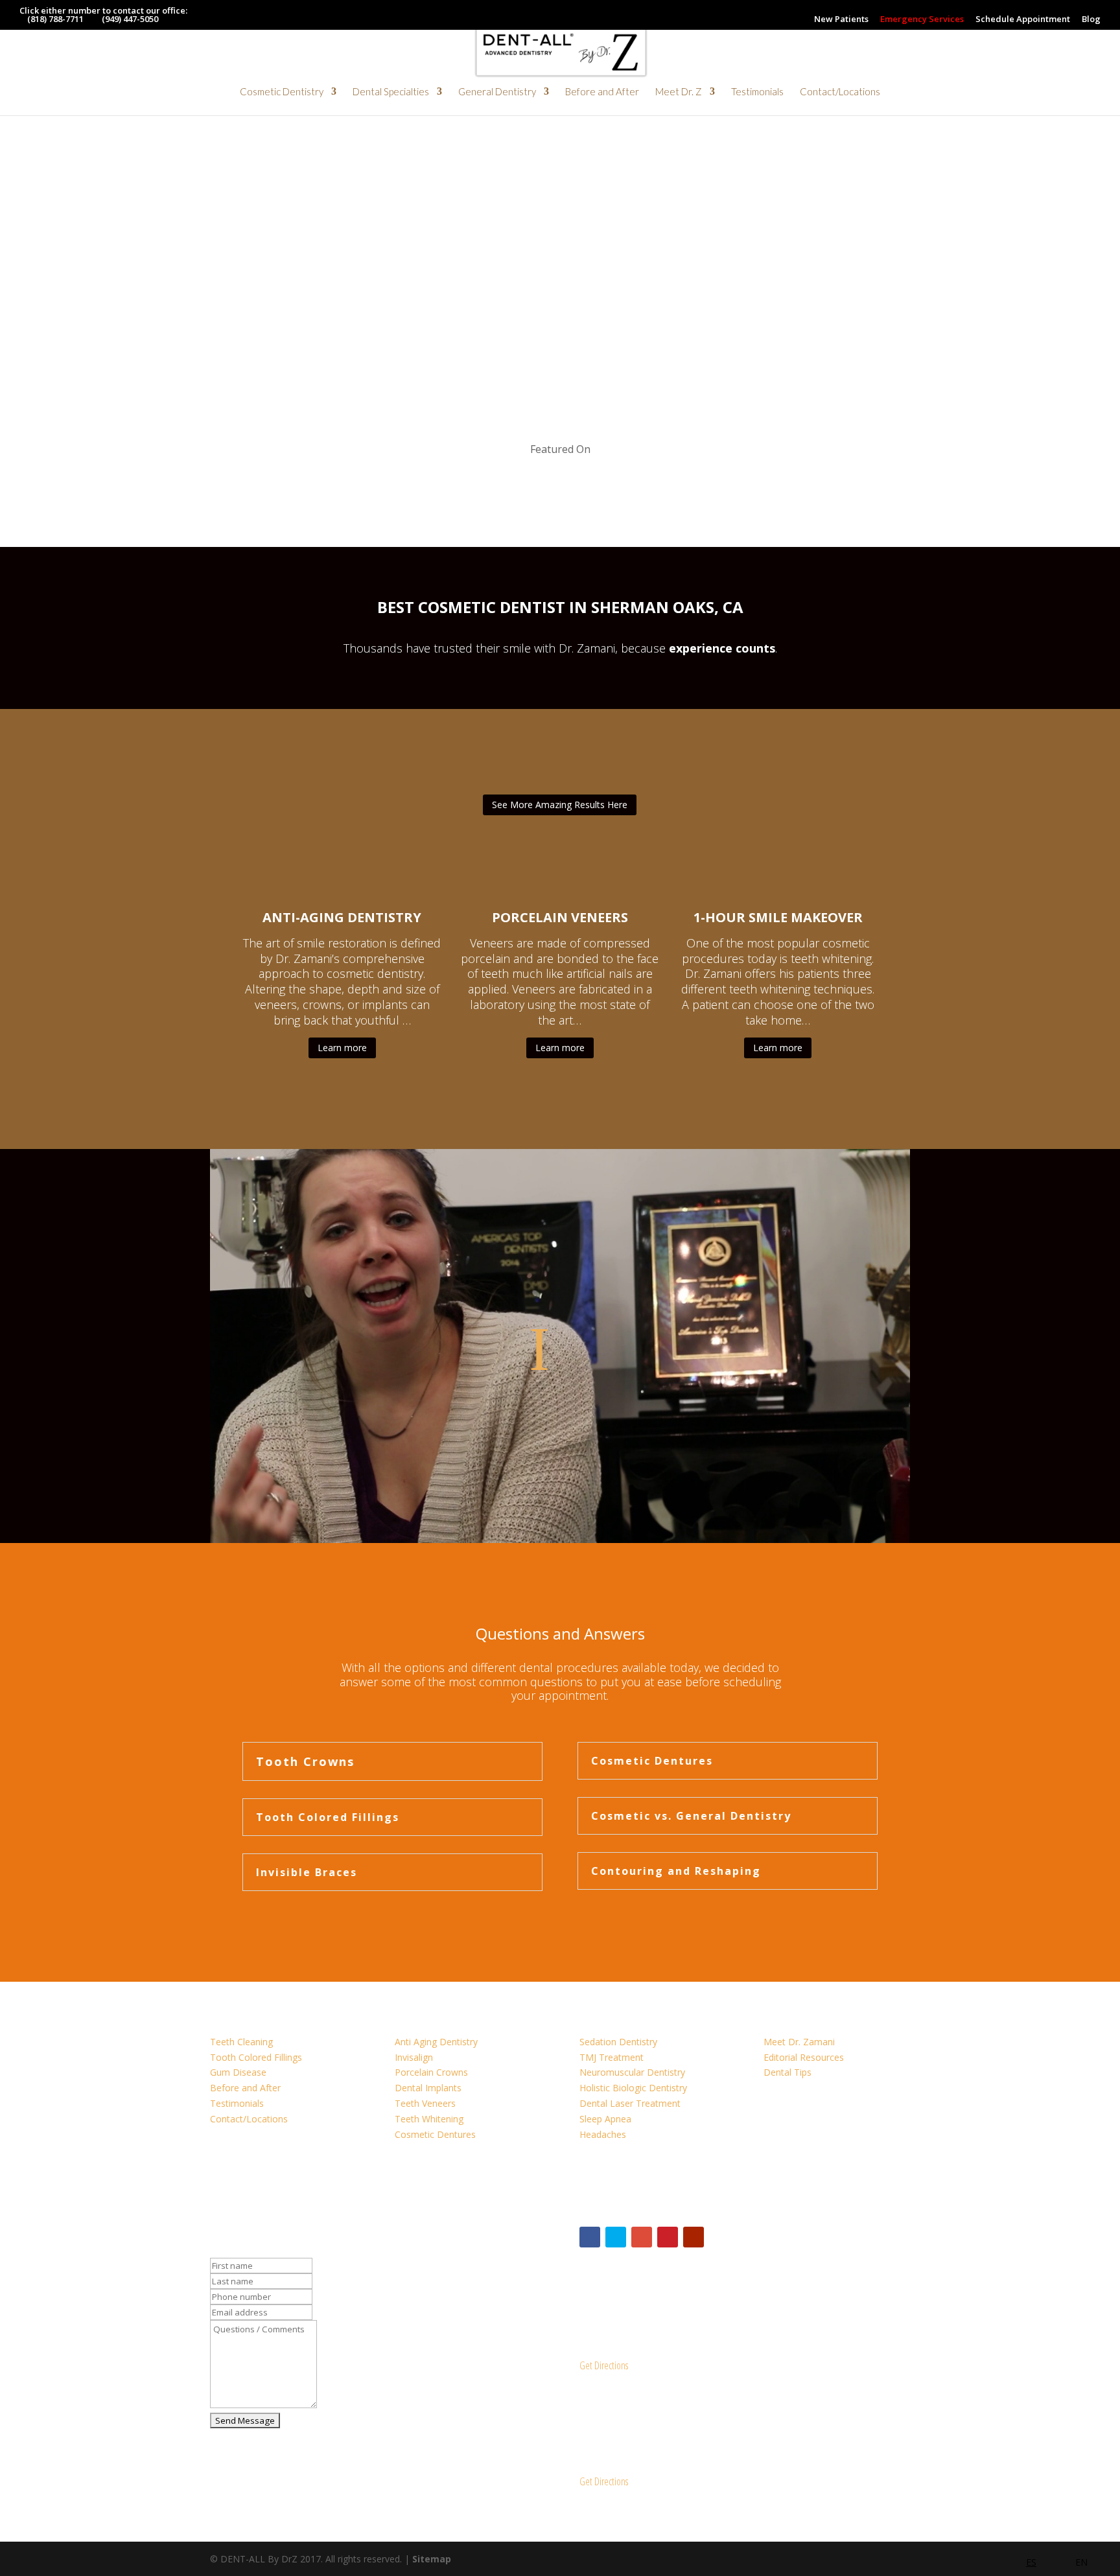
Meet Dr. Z (679, 92)
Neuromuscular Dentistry (632, 2072)
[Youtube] (694, 2237)
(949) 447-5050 (130, 19)
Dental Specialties (391, 92)
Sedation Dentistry (618, 2042)
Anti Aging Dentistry (436, 2042)
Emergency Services (922, 20)
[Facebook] (590, 2237)
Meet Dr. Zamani (799, 2042)
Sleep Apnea (605, 2119)
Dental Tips (787, 2072)
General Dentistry (497, 92)
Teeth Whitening (429, 2119)
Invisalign (414, 2057)
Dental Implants (428, 2088)
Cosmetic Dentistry (282, 92)
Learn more (342, 1048)
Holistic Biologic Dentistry (633, 2088)
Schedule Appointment (1023, 20)
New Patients (841, 20)
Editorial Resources (804, 2057)
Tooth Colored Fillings (256, 2057)
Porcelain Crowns (431, 2072)
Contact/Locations (840, 92)
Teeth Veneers (425, 2103)
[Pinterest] (668, 2237)
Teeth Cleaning (241, 2042)
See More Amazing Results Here (560, 805)
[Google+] (642, 2237)
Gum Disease (238, 2072)
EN (1081, 2562)
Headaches (603, 2134)
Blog (1091, 20)
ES (1031, 2562)
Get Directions (604, 2365)
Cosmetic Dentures (435, 2134)
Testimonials (757, 92)
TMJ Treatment (612, 2057)
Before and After (602, 92)
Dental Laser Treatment (630, 2103)
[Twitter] (616, 2237)
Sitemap (432, 2559)
